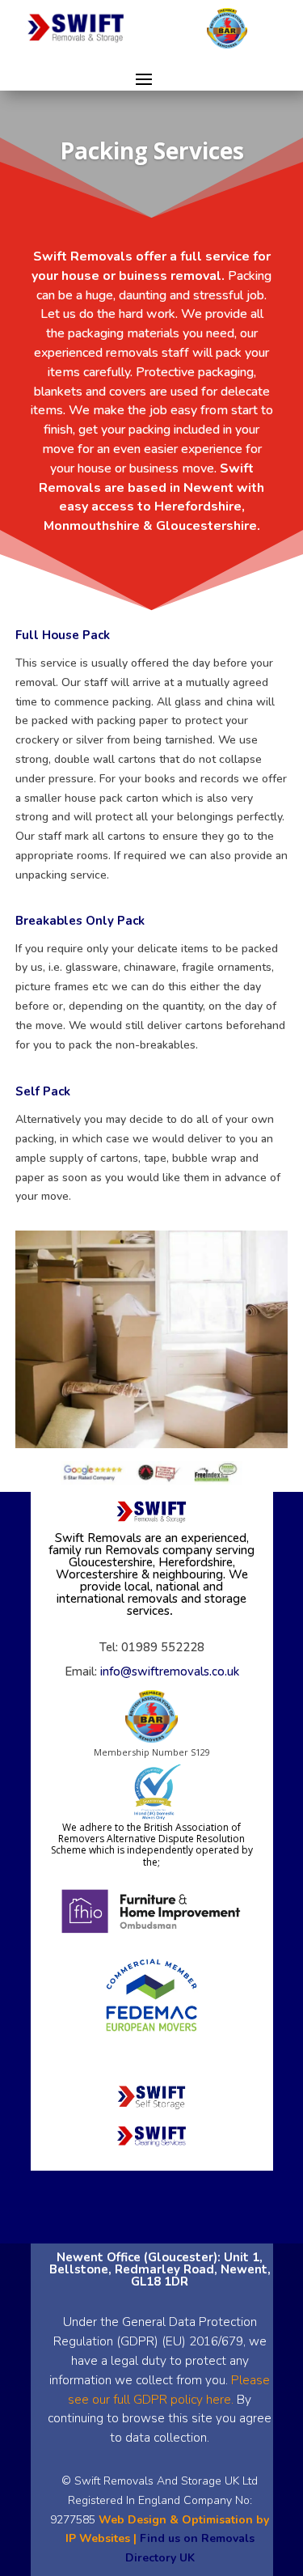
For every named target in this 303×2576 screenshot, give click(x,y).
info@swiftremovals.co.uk (170, 1671)
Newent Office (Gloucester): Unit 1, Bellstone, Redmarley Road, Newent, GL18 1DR (160, 2269)
